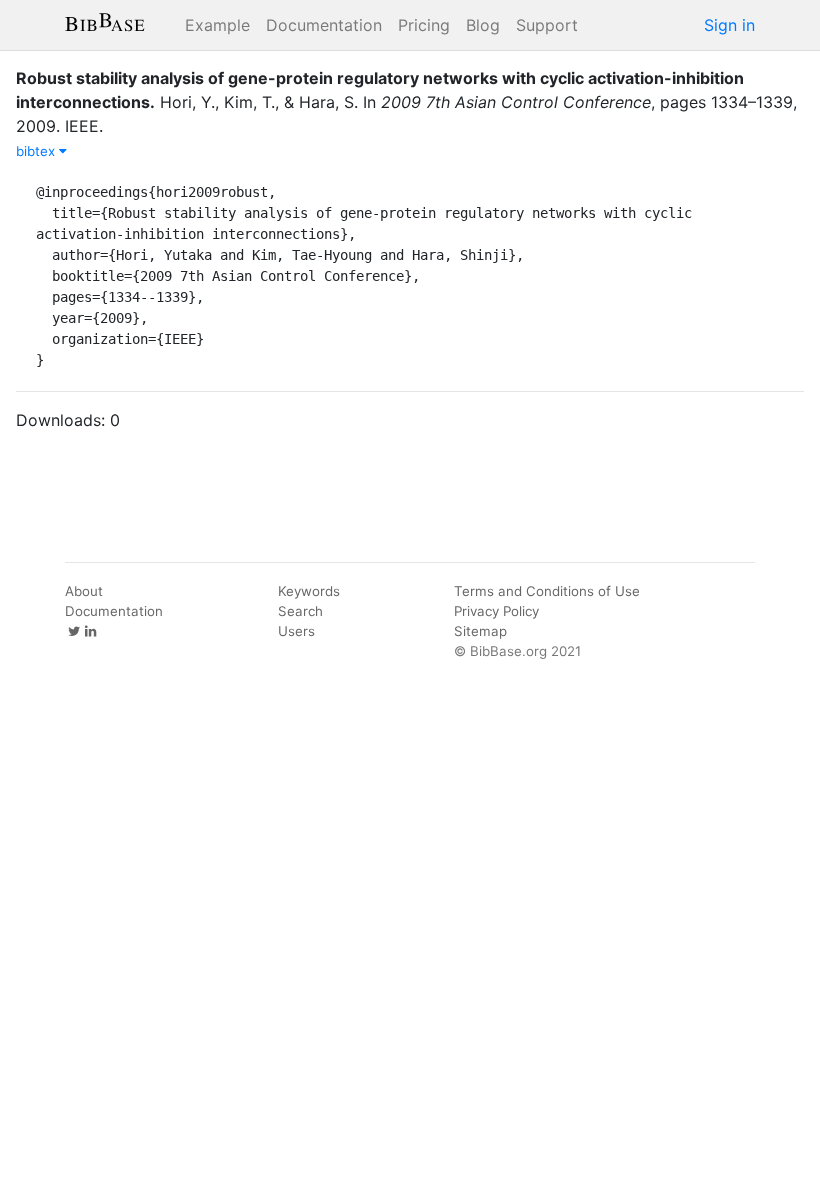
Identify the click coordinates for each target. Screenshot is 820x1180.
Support (547, 25)
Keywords (309, 591)
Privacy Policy (496, 611)
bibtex (37, 151)
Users (296, 631)
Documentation (324, 25)
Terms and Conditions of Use (547, 591)
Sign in (729, 25)
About (84, 591)
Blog (483, 25)
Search (300, 611)
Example (217, 25)
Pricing (424, 25)
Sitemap (480, 631)
